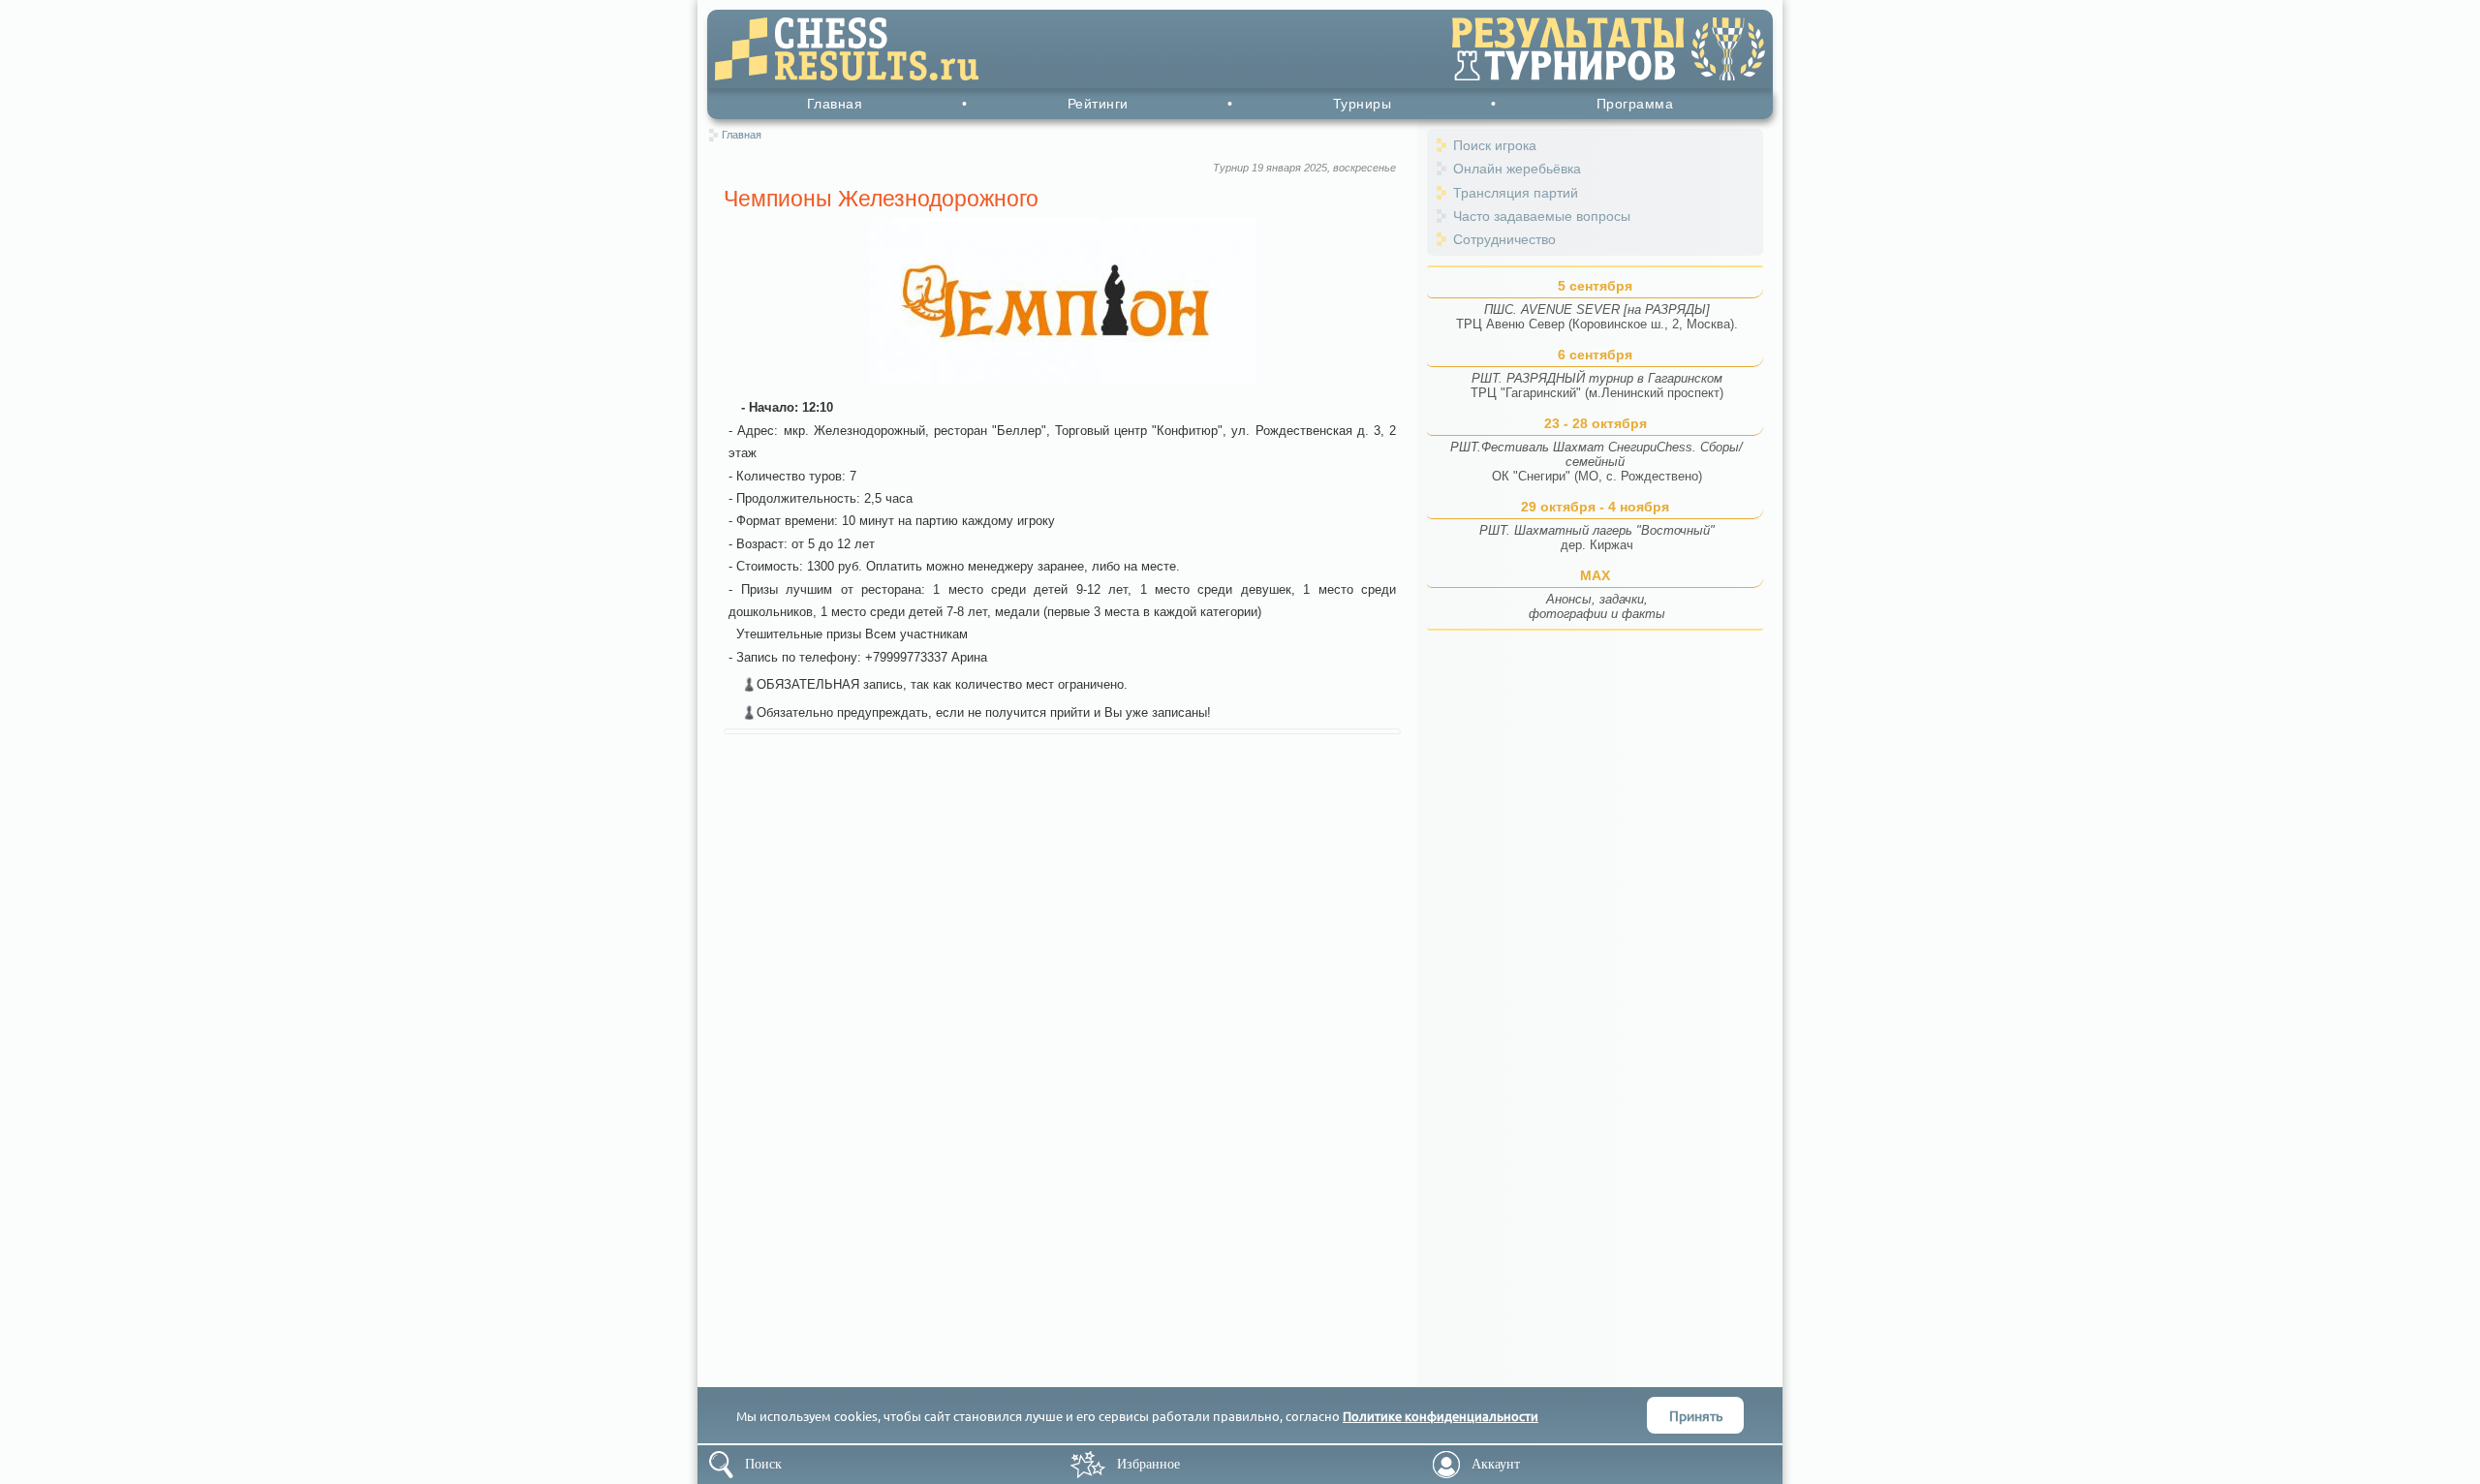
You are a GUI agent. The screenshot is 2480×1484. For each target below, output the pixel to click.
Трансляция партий (1516, 193)
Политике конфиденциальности (1441, 1416)
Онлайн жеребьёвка (1517, 169)
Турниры (1363, 104)
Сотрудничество (1504, 239)
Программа (1635, 104)
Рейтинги (1098, 104)
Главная (835, 104)
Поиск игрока (1495, 145)
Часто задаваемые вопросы (1542, 216)
